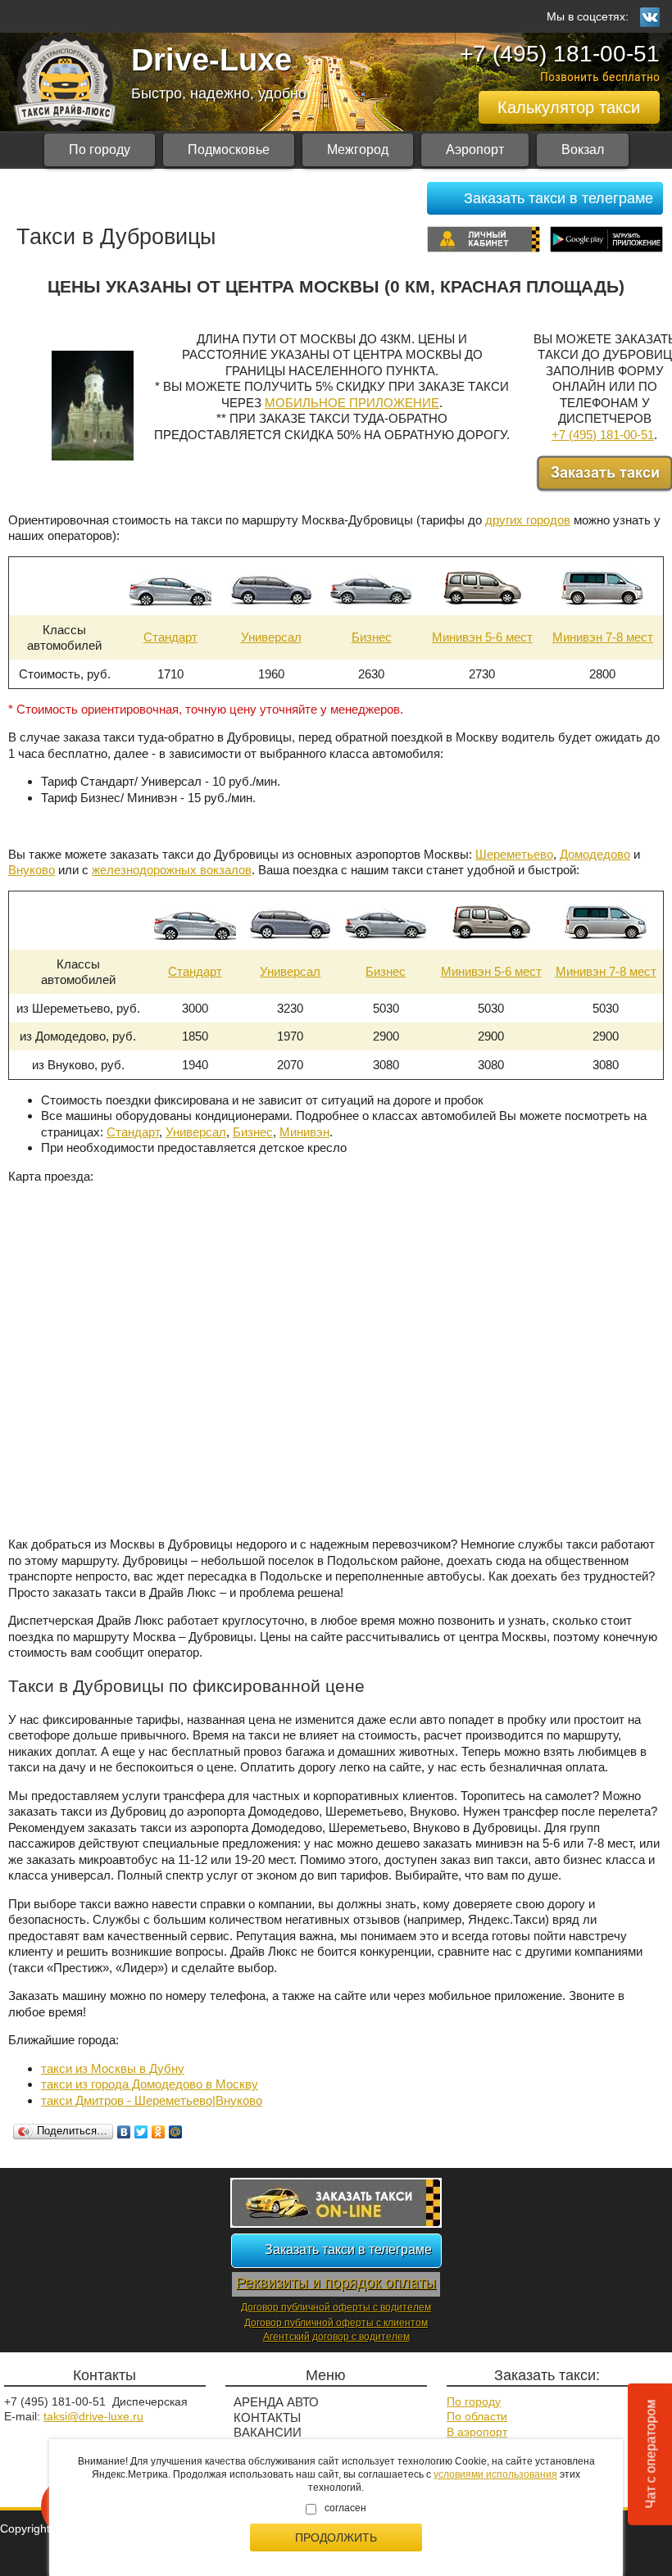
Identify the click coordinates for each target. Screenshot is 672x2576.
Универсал (271, 637)
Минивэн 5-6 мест (482, 637)
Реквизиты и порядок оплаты (336, 2283)
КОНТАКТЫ (267, 2417)
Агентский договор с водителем (336, 2337)
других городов (528, 520)
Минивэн (304, 1132)
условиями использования (495, 2474)
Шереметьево (514, 854)
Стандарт (170, 637)
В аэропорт (477, 2432)
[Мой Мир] (176, 2132)
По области (477, 2416)
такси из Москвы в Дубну (113, 2068)
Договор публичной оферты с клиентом (336, 2323)
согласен (345, 2508)
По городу (100, 150)
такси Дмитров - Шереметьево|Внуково (152, 2100)
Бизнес (372, 637)
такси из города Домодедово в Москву (150, 2084)
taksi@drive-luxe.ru (93, 2416)
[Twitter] (141, 2132)
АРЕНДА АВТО (276, 2402)
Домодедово (595, 854)
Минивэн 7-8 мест (603, 637)
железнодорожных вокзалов (172, 870)
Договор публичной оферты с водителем (336, 2307)
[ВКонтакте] (124, 2132)
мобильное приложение (352, 403)
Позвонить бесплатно (600, 77)
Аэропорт (475, 150)
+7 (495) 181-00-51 (560, 54)
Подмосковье (229, 150)
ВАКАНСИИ (268, 2432)
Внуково (32, 870)
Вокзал (583, 150)
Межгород (358, 150)
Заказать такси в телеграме (558, 198)
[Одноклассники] (159, 2132)
